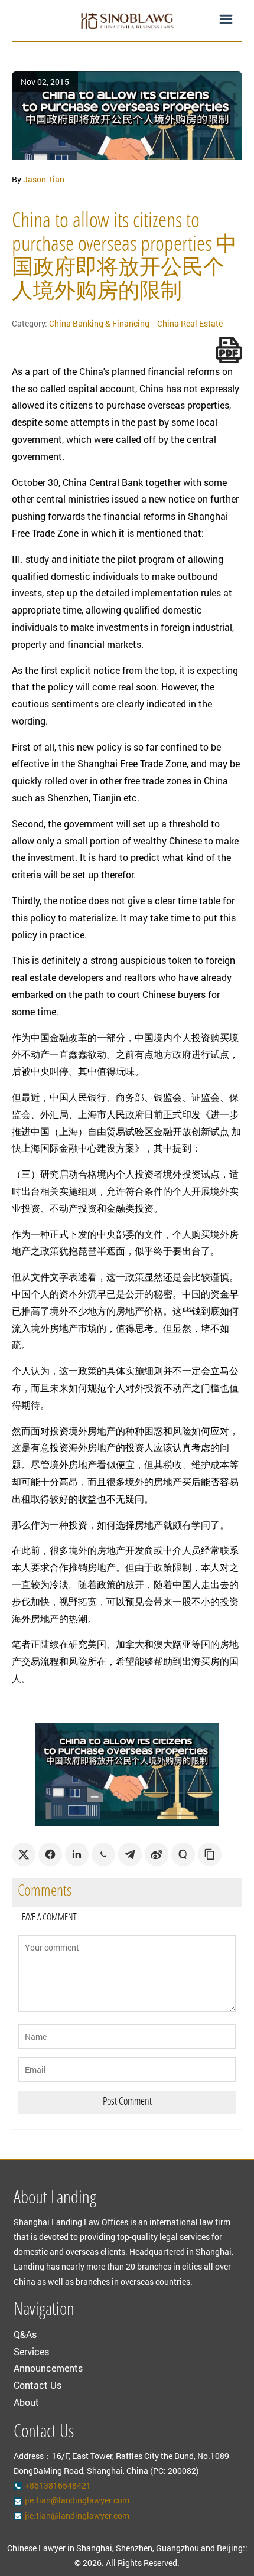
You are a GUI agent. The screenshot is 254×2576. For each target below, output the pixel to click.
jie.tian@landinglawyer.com (77, 2500)
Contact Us (38, 2385)
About (26, 2402)
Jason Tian (44, 179)
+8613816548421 (58, 2485)
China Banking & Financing (99, 323)
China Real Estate (190, 323)
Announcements (48, 2368)
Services (31, 2351)
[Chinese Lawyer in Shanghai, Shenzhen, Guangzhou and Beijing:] (127, 21)
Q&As (25, 2334)
